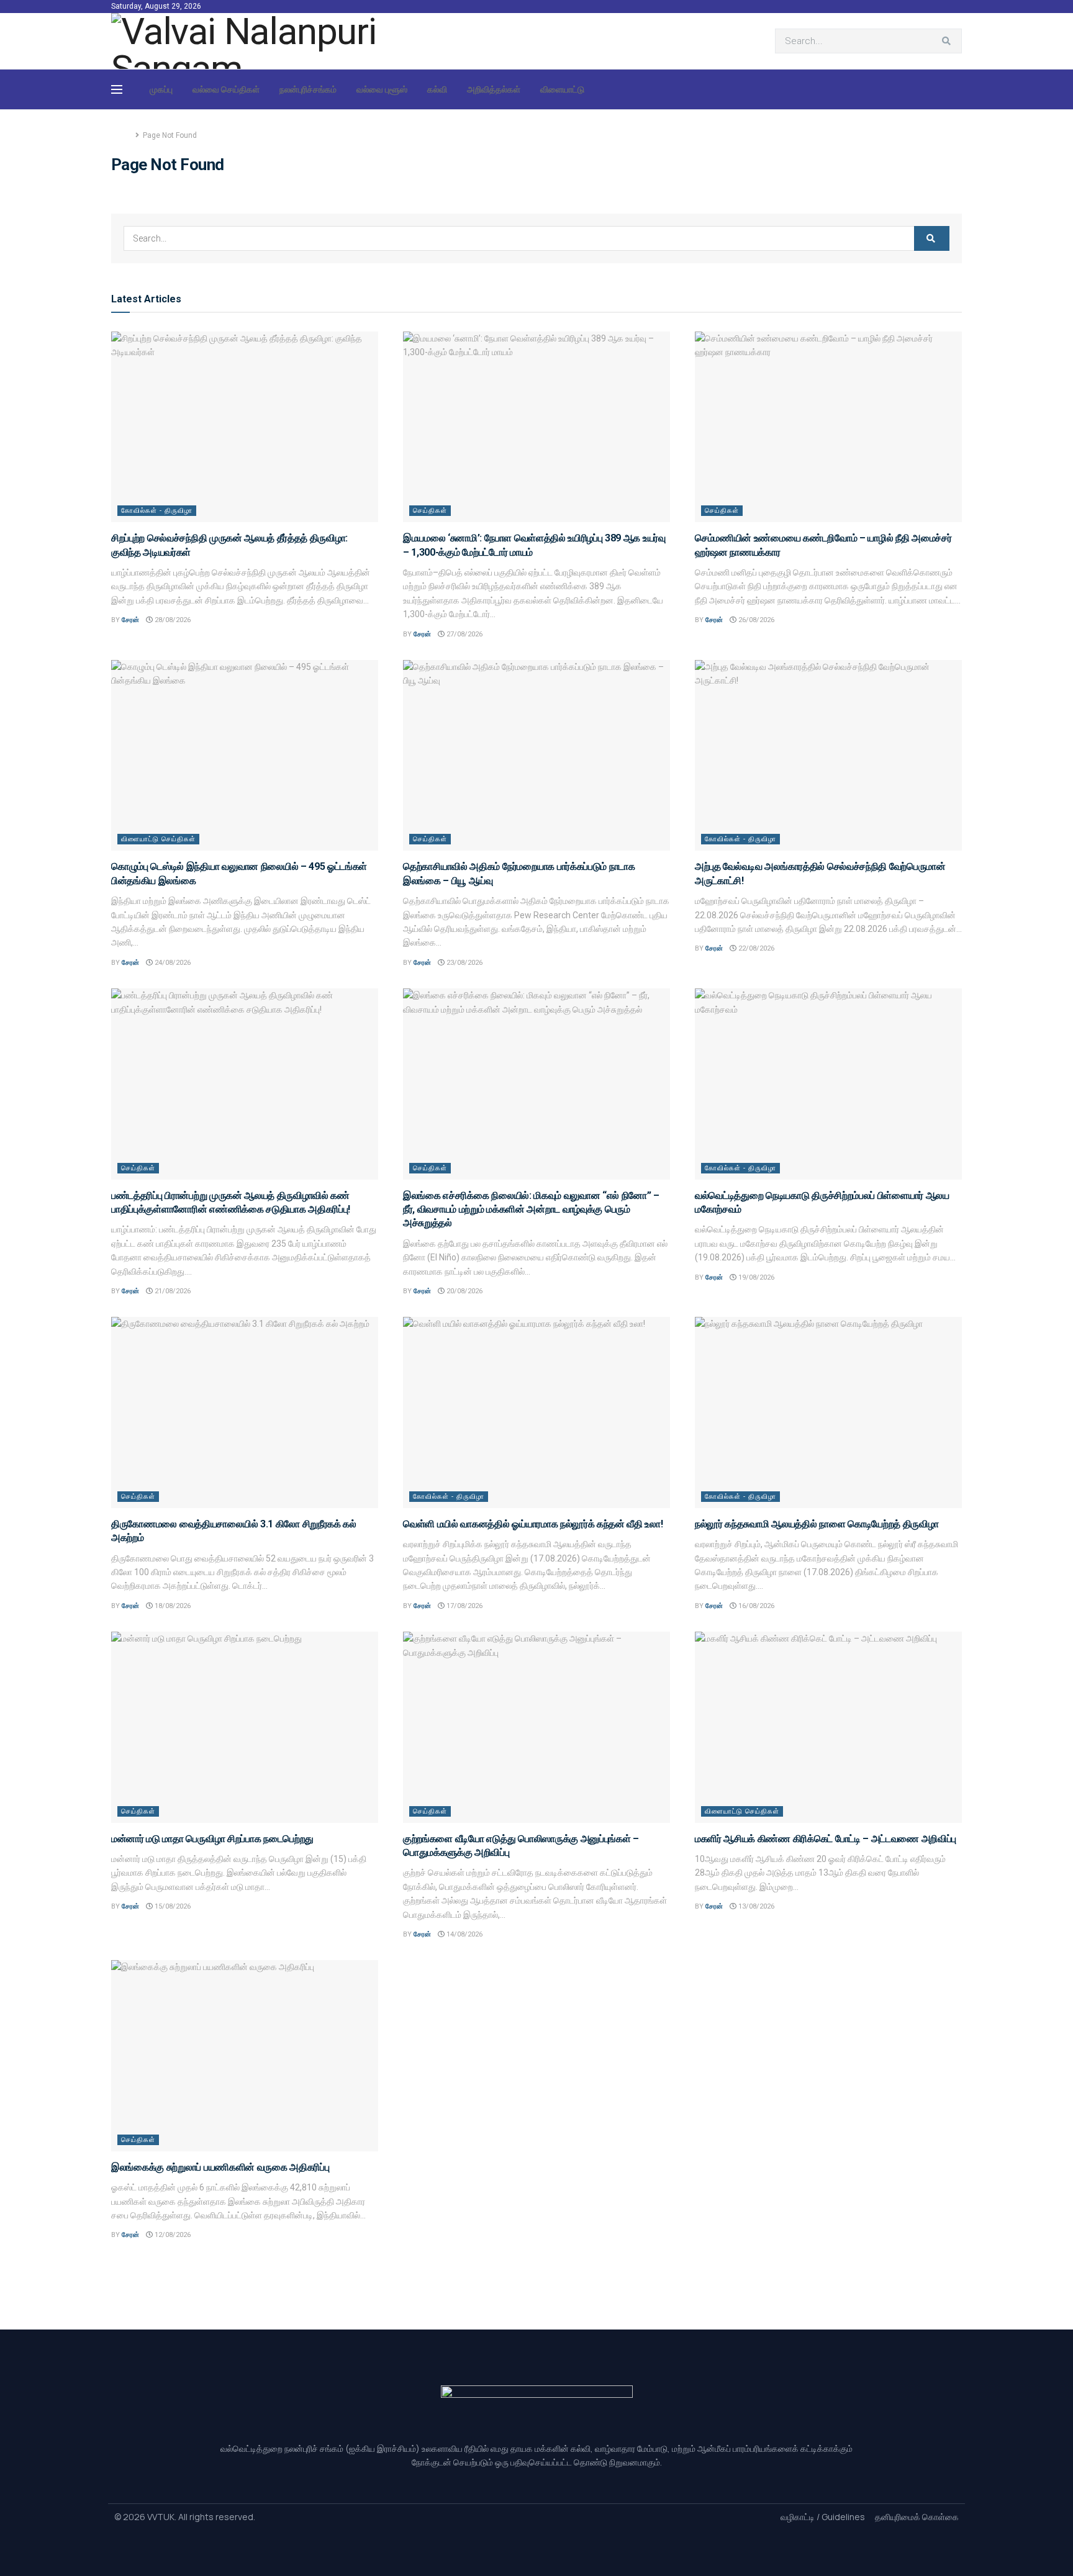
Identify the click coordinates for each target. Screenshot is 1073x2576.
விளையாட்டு (562, 89)
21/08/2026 (172, 1291)
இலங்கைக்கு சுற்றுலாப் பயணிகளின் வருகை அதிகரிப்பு (220, 2167)
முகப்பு (161, 89)
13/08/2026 (755, 1906)
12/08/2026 (172, 2235)
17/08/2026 (464, 1606)
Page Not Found (170, 135)
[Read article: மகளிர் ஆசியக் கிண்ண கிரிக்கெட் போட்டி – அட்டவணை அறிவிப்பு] (828, 1727)
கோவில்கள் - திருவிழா (157, 511)
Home (121, 135)
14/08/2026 (464, 1934)
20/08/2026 (464, 1291)
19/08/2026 (755, 1277)
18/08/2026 (172, 1606)
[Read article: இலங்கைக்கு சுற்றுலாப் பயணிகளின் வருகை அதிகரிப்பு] (245, 2055)
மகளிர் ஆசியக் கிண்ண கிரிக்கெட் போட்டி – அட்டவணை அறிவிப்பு (826, 1839)
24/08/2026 (172, 963)
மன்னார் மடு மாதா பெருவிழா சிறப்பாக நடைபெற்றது (212, 1839)
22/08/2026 (755, 948)
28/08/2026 (172, 620)
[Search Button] (949, 41)
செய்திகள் (430, 511)
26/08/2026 (755, 620)
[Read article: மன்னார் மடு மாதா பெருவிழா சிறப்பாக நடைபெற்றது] (245, 1727)
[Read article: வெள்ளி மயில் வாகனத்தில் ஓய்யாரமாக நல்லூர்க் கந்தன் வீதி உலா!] (536, 1412)
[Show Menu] (117, 89)
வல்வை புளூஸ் (382, 89)
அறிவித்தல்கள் (494, 89)
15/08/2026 (172, 1906)
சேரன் (130, 620)
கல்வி (437, 89)
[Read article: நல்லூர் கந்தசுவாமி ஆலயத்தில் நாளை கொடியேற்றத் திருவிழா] (828, 1412)
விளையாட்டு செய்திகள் (158, 839)
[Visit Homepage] (253, 41)
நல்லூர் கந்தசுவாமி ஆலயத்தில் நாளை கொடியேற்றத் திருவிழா (817, 1524)
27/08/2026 (464, 634)
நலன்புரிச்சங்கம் (308, 89)
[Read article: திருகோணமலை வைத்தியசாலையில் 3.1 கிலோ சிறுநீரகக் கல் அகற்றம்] (245, 1412)
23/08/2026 (464, 963)
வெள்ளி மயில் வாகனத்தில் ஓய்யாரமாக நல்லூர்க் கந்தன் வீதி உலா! (533, 1524)
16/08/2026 (755, 1606)
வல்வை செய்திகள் (226, 89)
